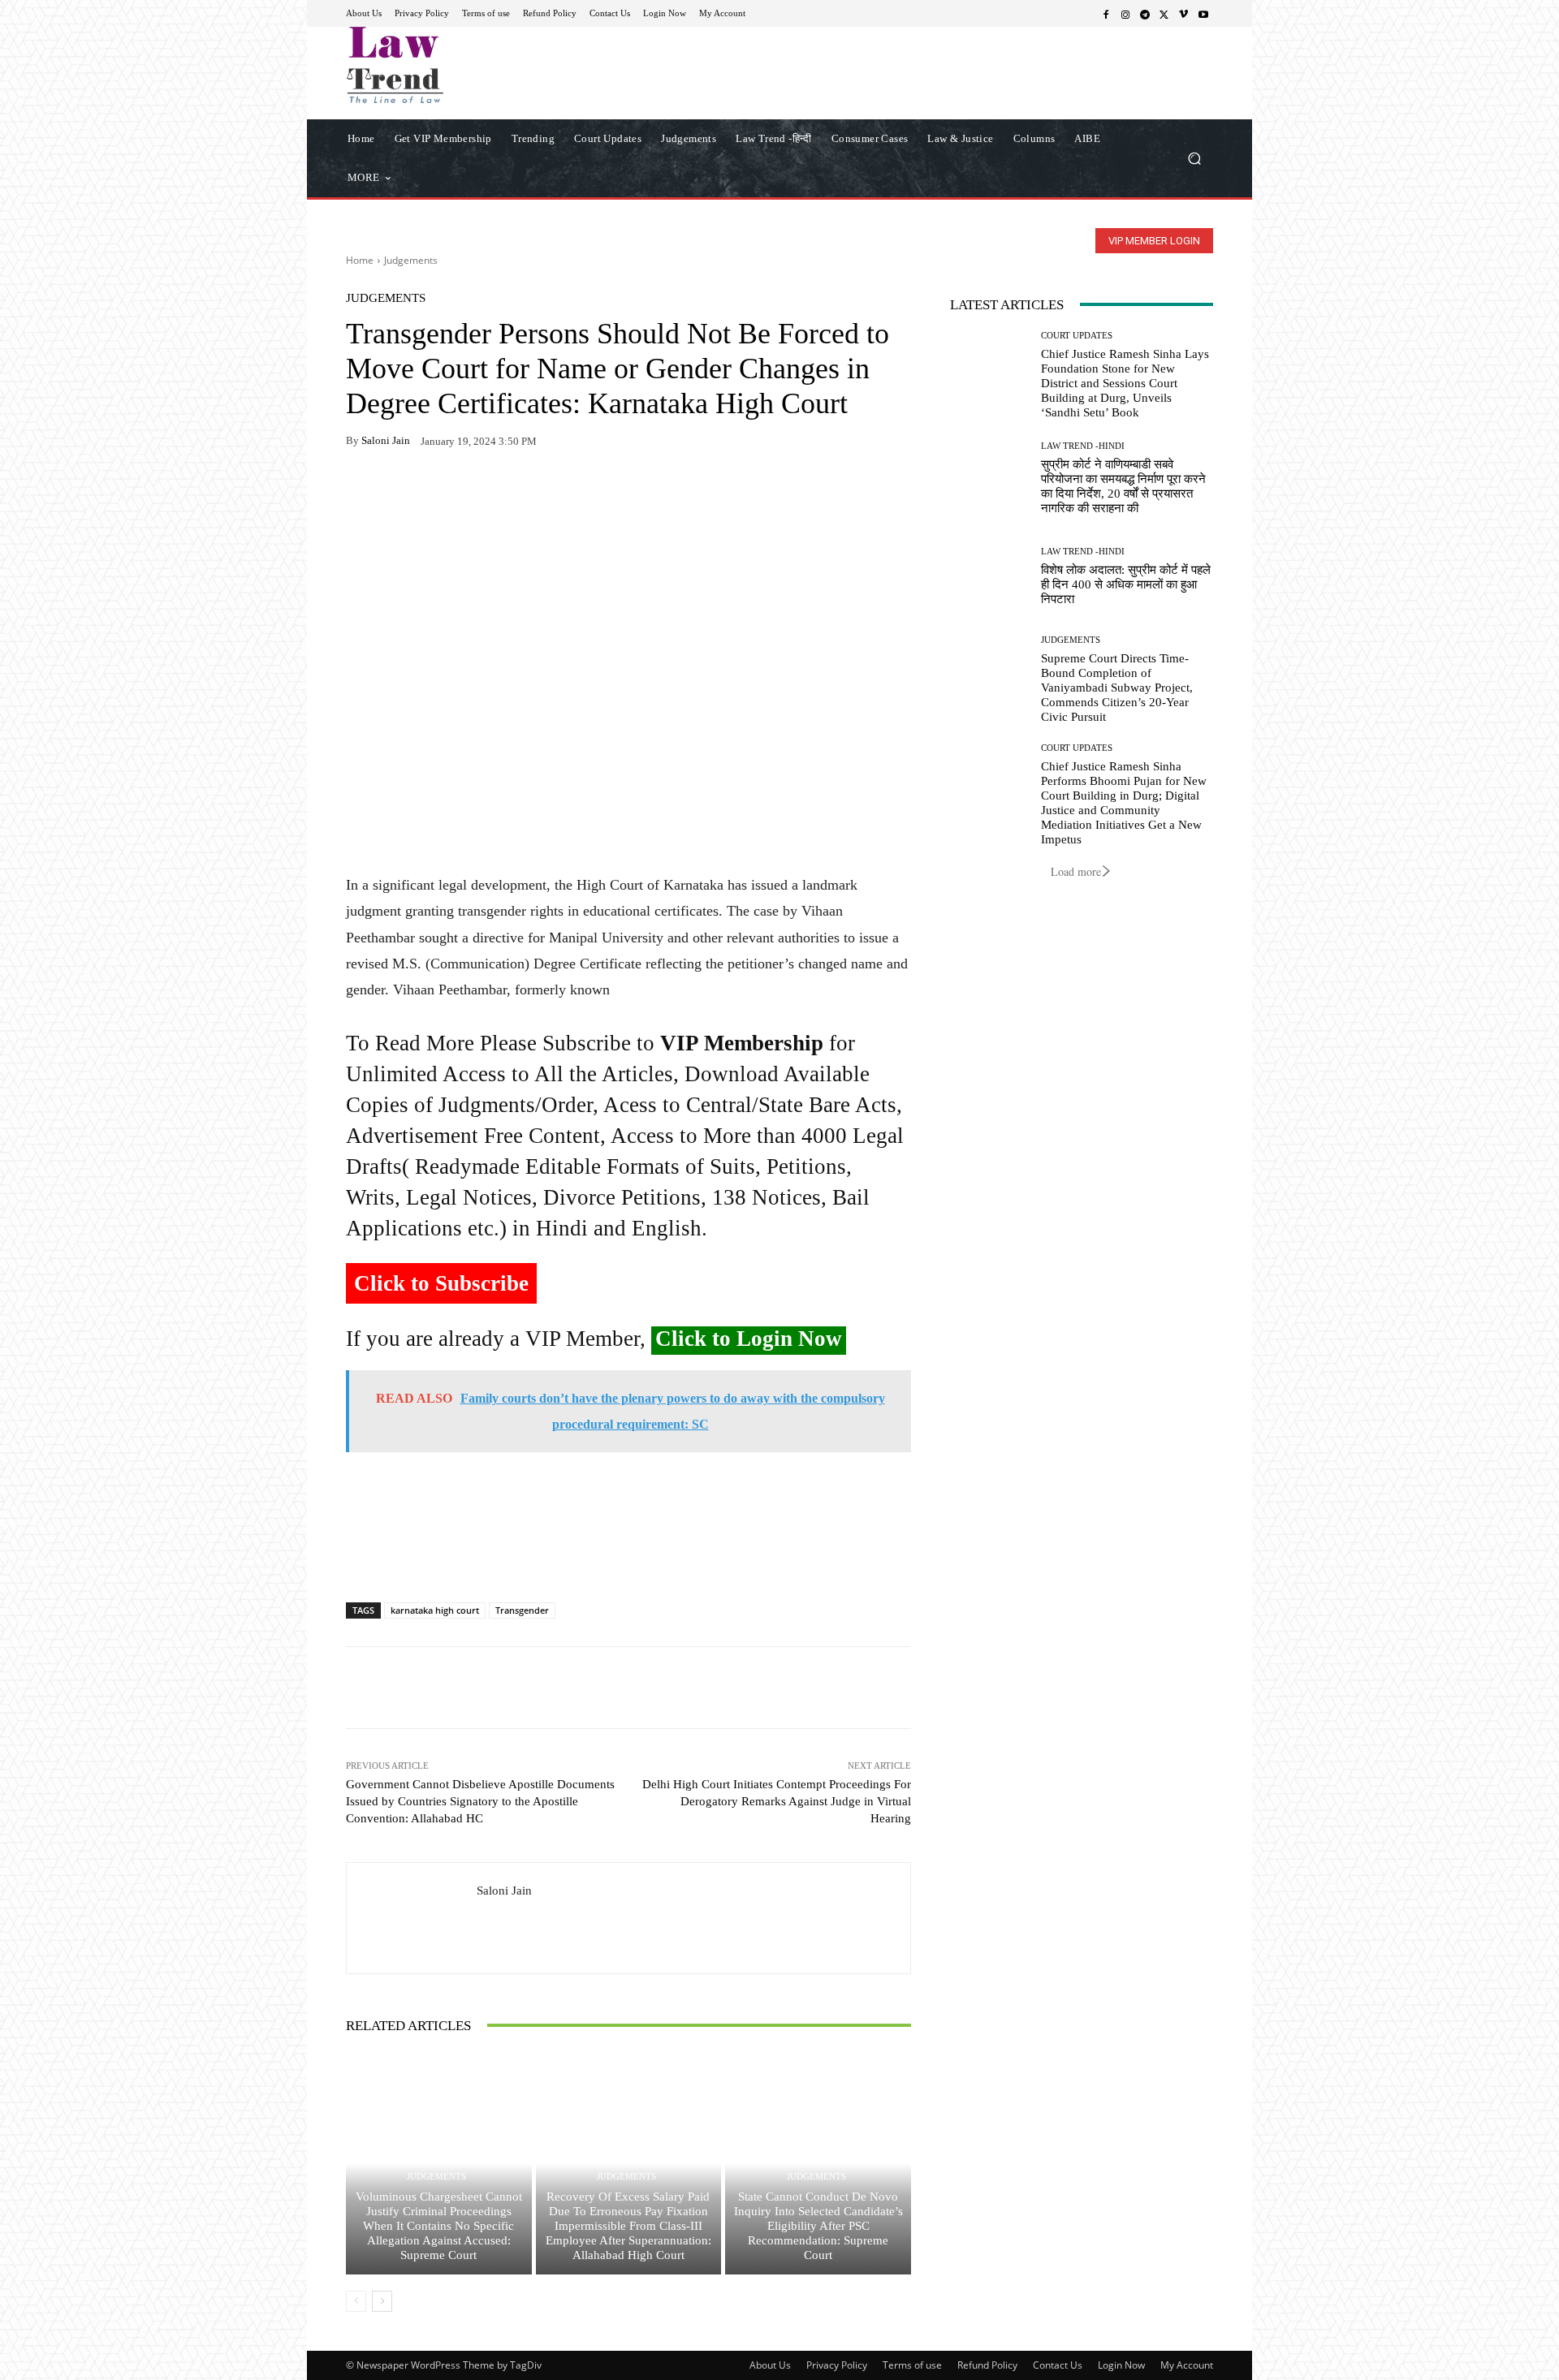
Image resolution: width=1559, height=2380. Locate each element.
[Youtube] (1203, 14)
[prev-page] (356, 2301)
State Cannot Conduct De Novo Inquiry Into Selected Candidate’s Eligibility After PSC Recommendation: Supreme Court (818, 2226)
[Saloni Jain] (412, 1918)
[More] (550, 492)
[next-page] (382, 2301)
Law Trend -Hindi (1083, 446)
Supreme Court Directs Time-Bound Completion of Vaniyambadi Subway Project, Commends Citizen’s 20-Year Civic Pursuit (1117, 688)
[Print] (474, 492)
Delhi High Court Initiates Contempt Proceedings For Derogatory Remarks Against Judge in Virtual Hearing (777, 1801)
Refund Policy (987, 2365)
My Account (1187, 2365)
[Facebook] (1106, 14)
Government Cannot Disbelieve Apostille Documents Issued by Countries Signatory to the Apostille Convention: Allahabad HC (480, 1801)
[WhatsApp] (399, 492)
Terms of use (912, 2365)
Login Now (1121, 2365)
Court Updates (1077, 336)
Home (360, 260)
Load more (1076, 871)
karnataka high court (435, 1610)
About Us (770, 2365)
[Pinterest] (512, 492)
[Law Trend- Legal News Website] (462, 65)
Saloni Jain (386, 440)
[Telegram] (1145, 14)
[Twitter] (1164, 14)
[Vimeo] (1184, 14)
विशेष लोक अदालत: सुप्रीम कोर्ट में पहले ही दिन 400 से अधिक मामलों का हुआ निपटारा (1126, 584)
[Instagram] (1125, 14)
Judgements (411, 260)
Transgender (522, 1610)
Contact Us (1058, 2365)
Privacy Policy (837, 2365)
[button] (1194, 158)
